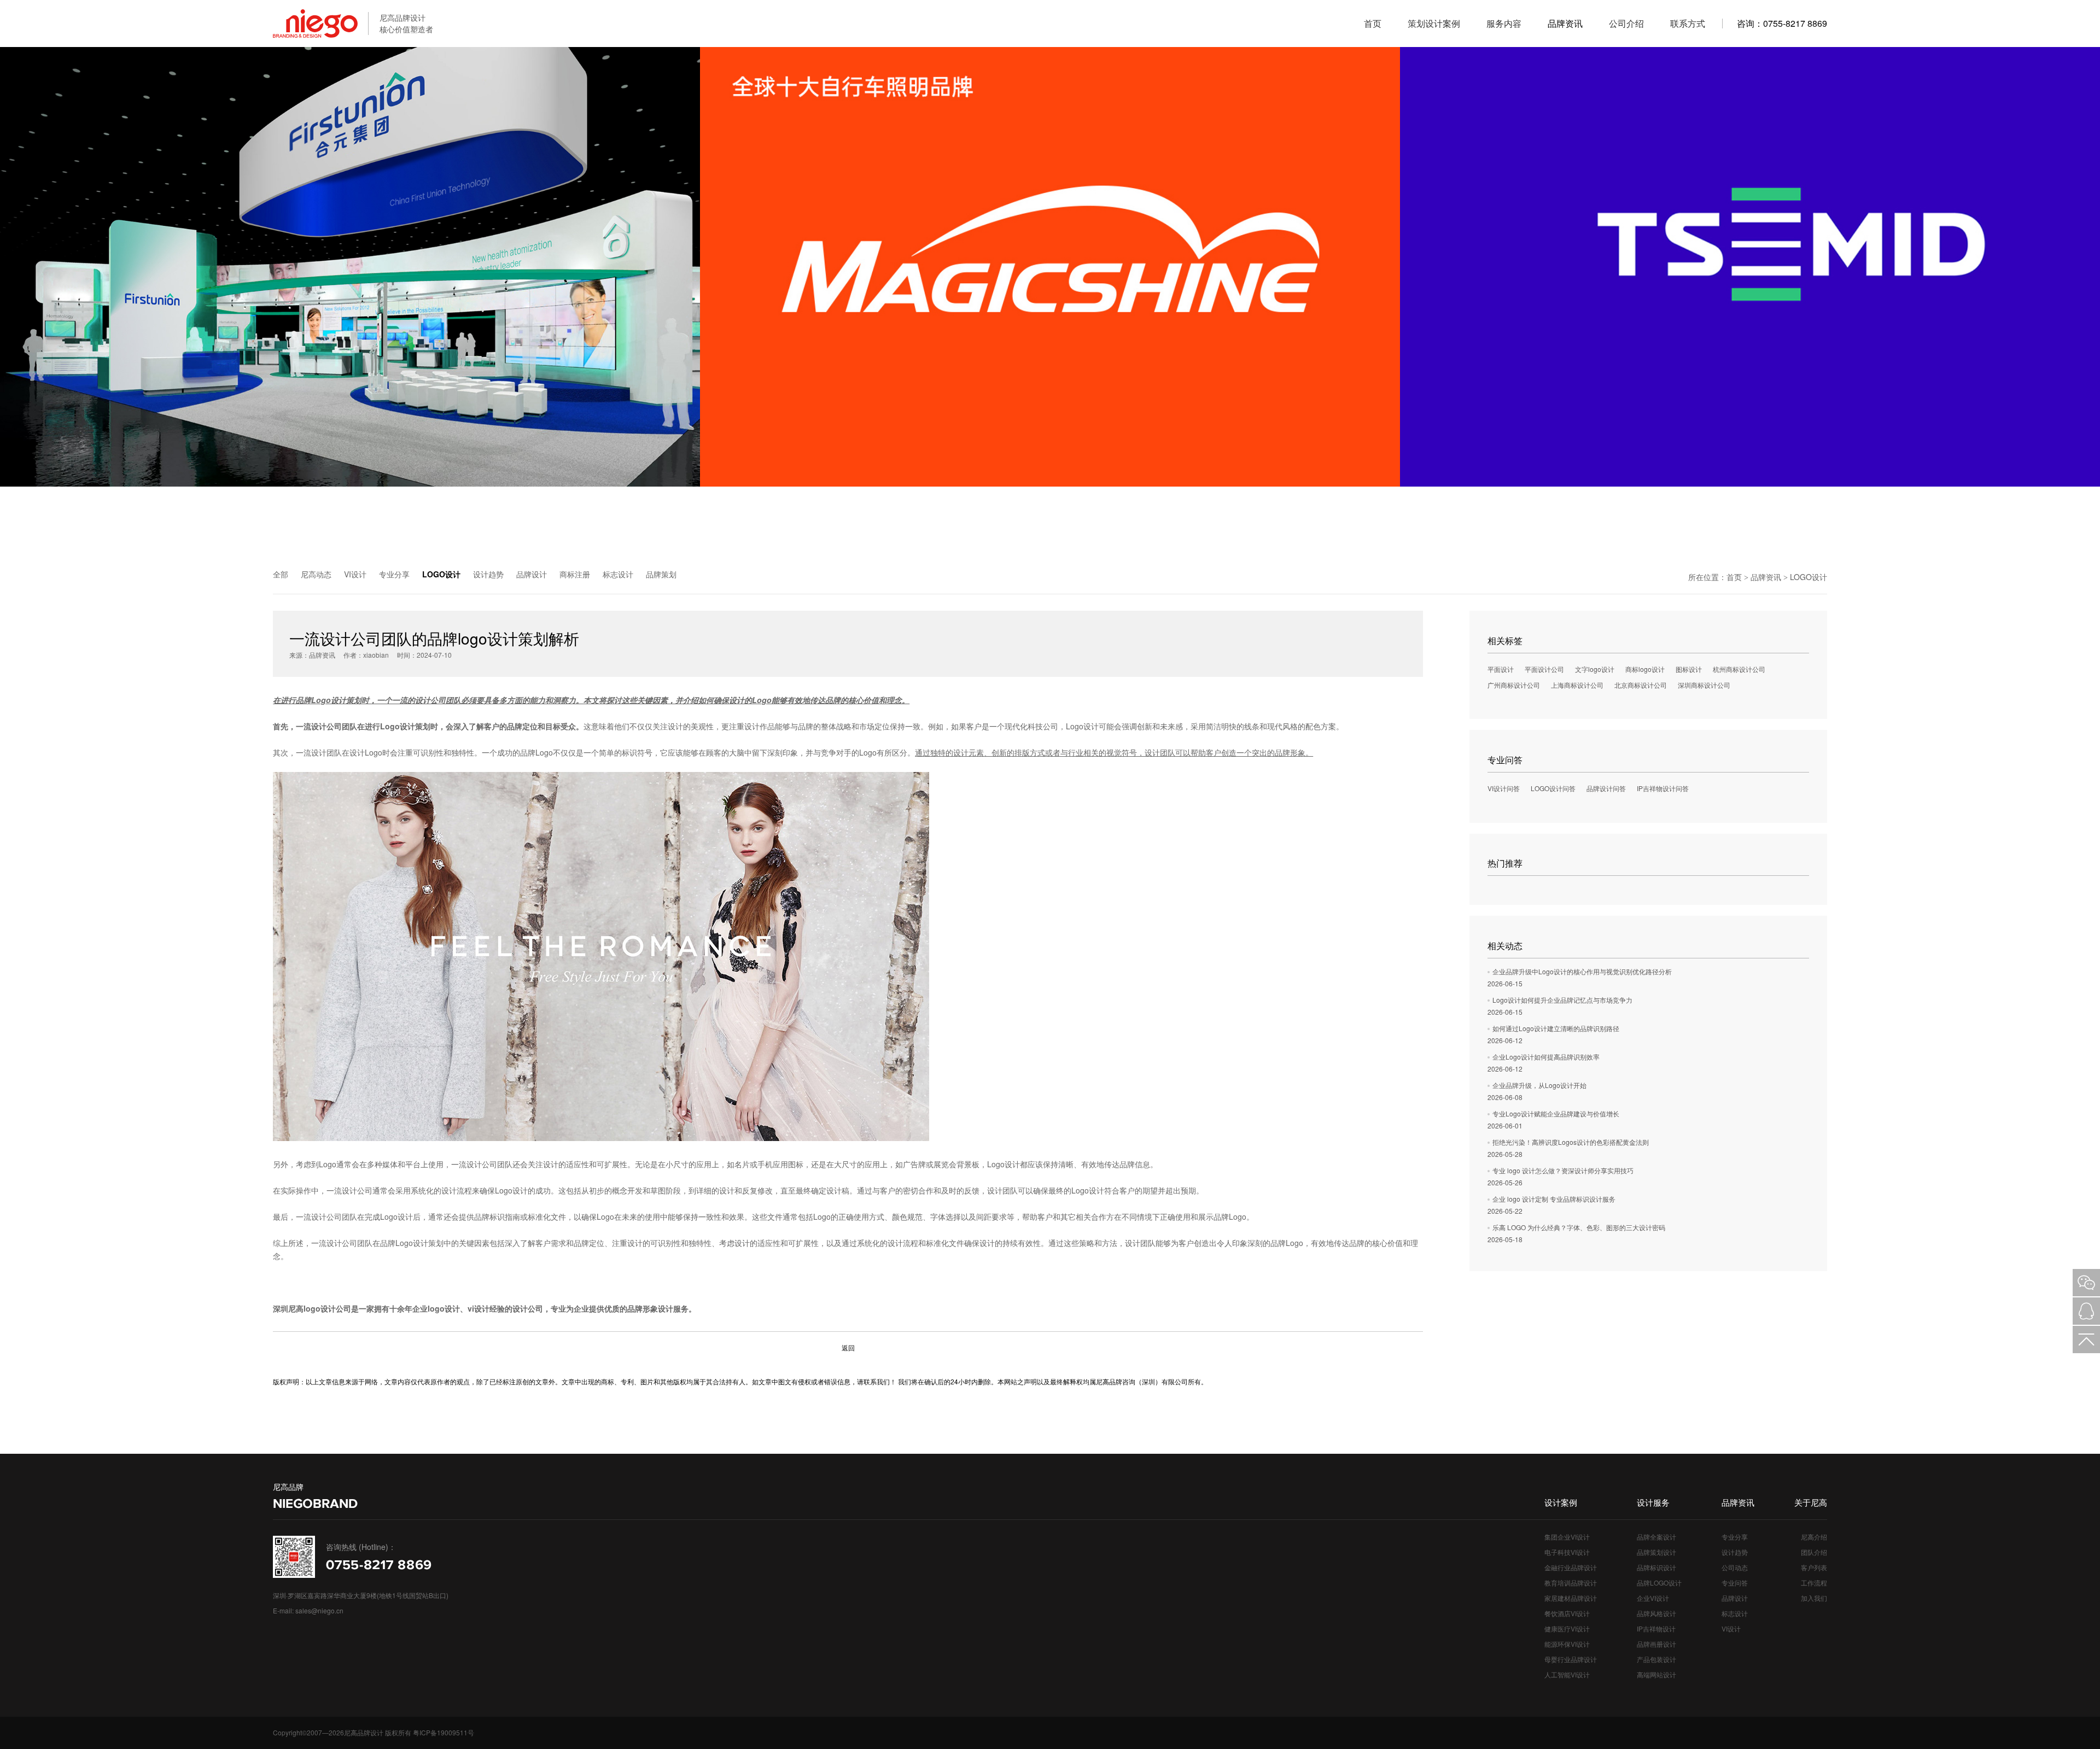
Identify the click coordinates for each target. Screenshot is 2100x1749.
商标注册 (575, 574)
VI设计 (355, 574)
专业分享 (394, 574)
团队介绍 (1814, 1552)
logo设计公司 (327, 1308)
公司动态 (1735, 1567)
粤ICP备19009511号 (444, 1732)
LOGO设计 (441, 574)
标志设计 (618, 574)
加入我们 (1814, 1598)
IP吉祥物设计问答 (1663, 788)
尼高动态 (316, 574)
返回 (848, 1347)
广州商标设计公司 (1514, 685)
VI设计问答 (1504, 788)
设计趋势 (488, 574)
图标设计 (1689, 669)
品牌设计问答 (1606, 788)
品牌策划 (661, 574)
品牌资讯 (1766, 577)
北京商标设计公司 (1641, 685)
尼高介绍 (1814, 1537)
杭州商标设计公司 (1739, 669)
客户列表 (1814, 1567)
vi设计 (479, 1308)
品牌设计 (532, 574)
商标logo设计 (1645, 669)
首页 (1734, 577)
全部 (281, 574)
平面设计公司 (1544, 669)
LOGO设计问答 (1553, 788)
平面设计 (1501, 669)
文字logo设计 (1595, 669)
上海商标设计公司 (1577, 685)
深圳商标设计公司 (1704, 685)
